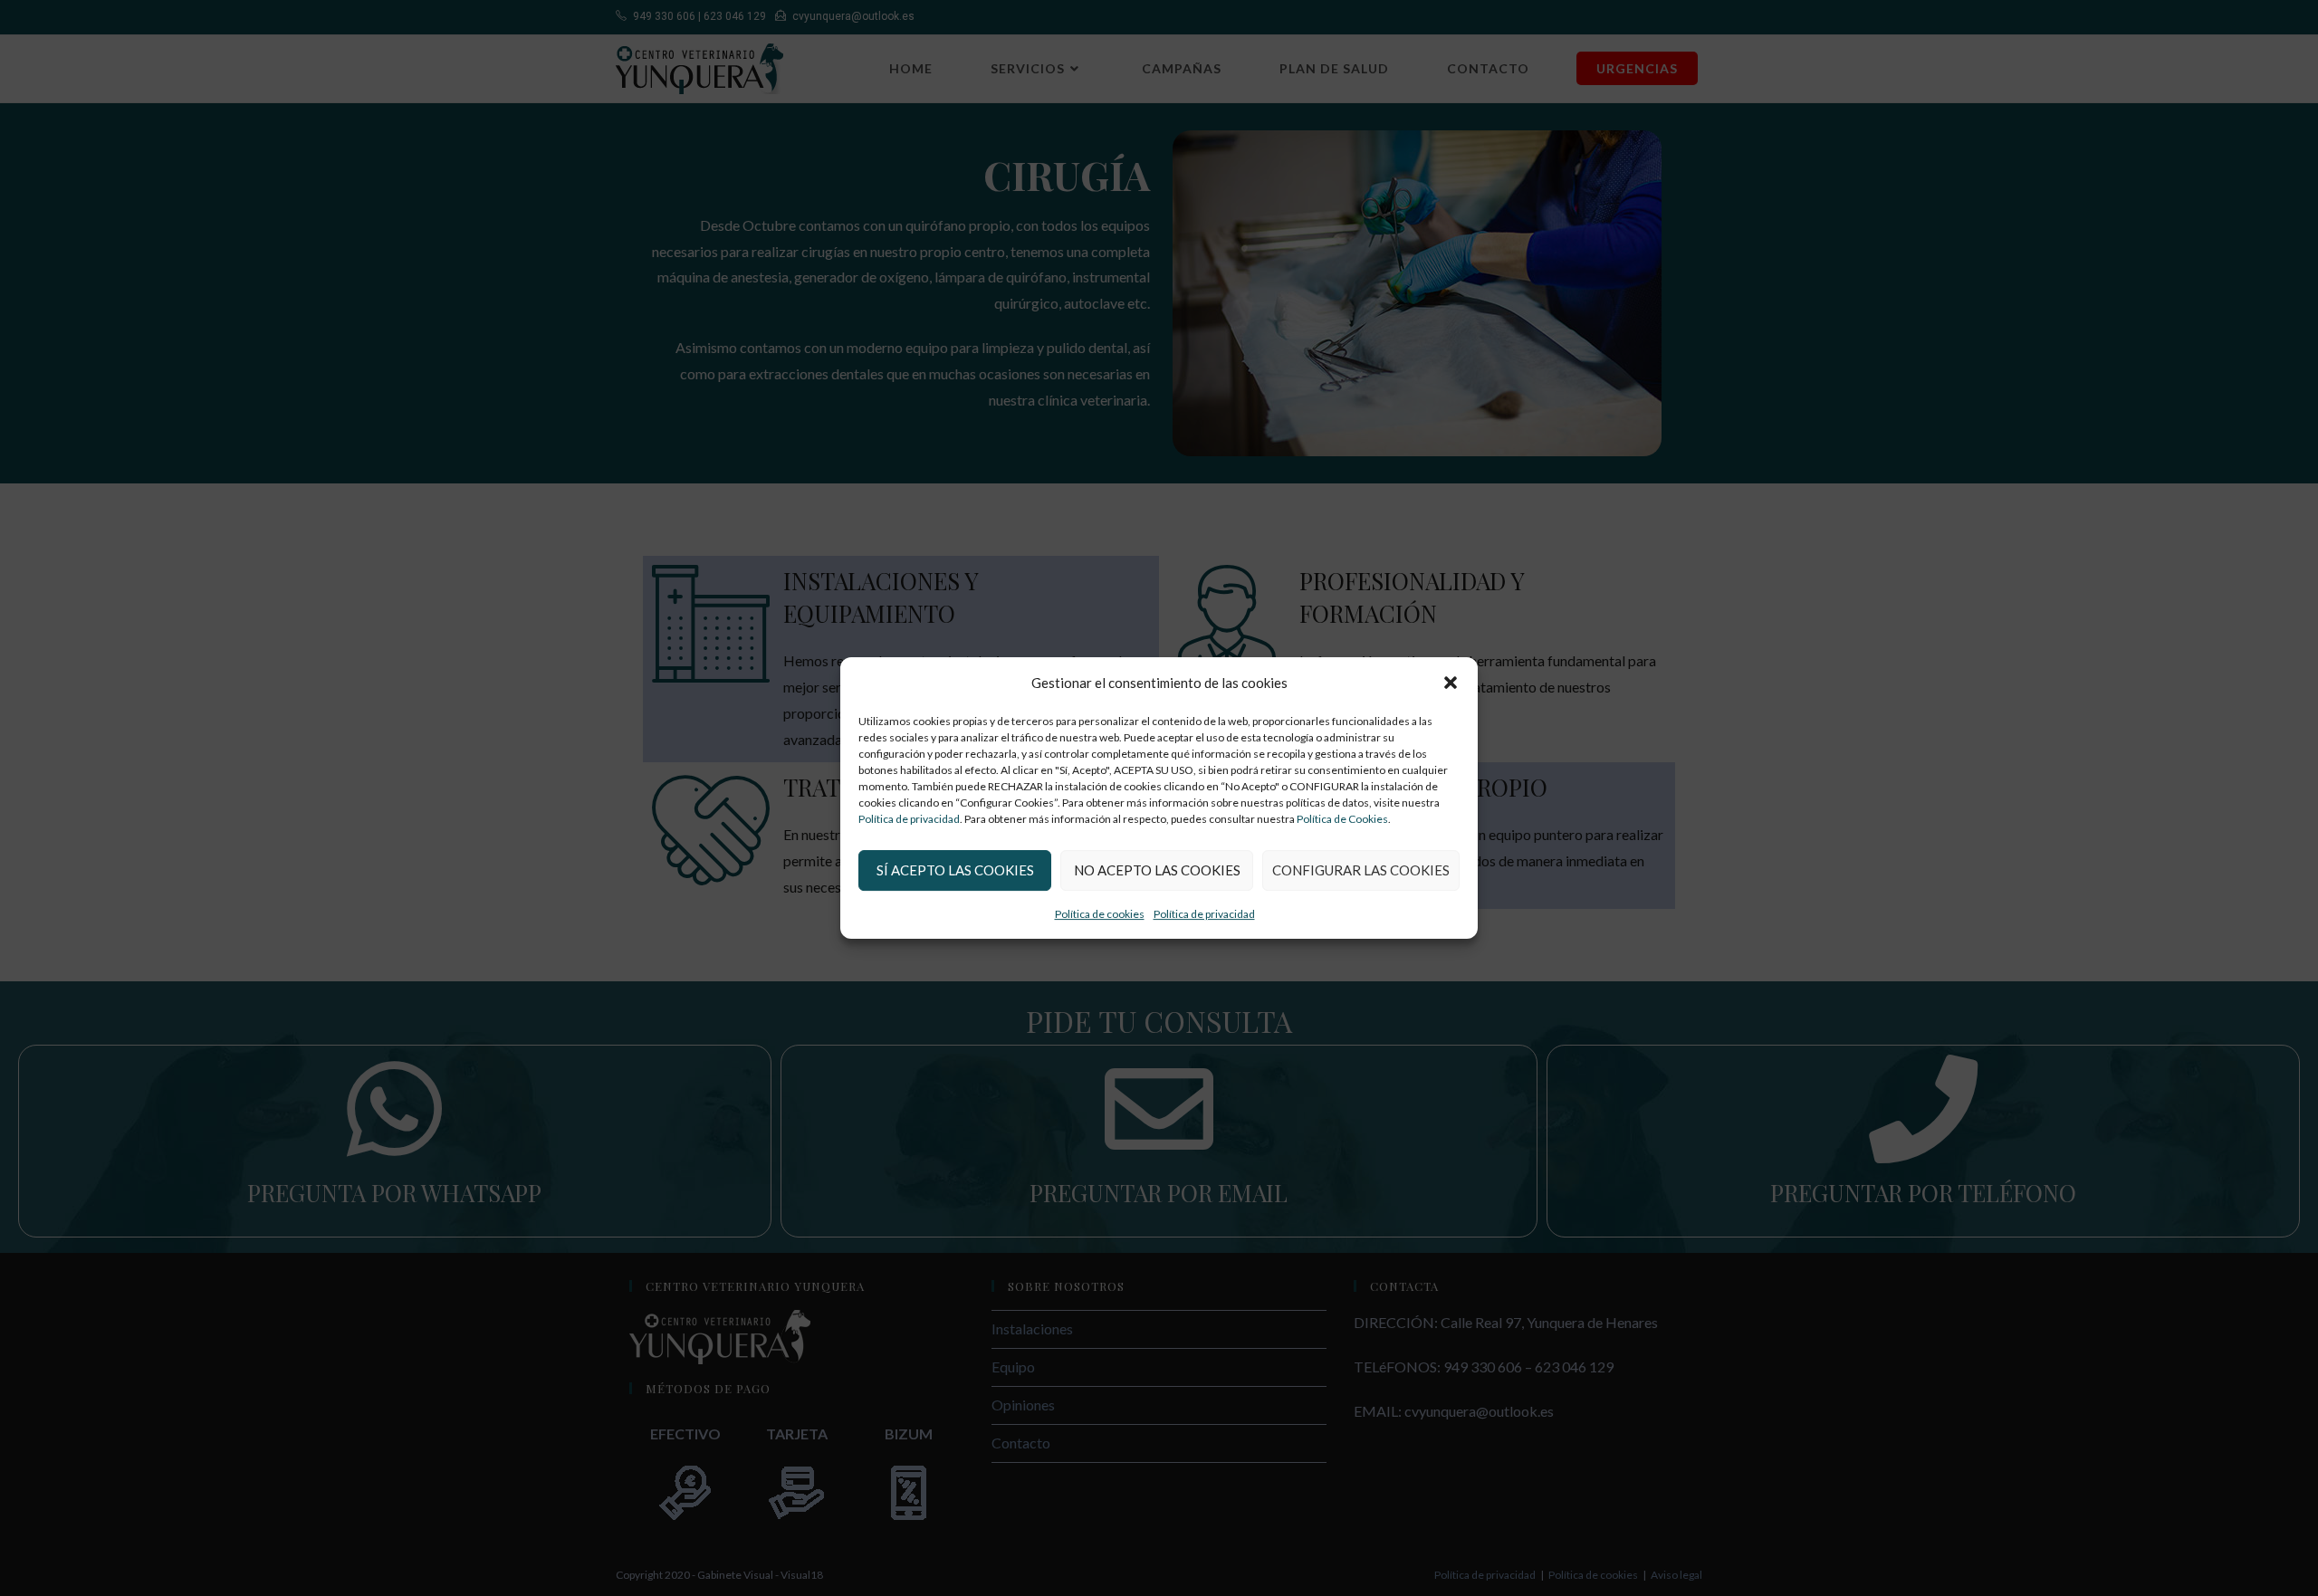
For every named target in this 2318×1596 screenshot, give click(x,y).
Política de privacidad (909, 819)
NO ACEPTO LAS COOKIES (1157, 870)
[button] (1451, 683)
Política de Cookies (1342, 819)
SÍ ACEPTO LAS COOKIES (955, 870)
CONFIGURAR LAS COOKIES (1361, 870)
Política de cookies (1100, 914)
